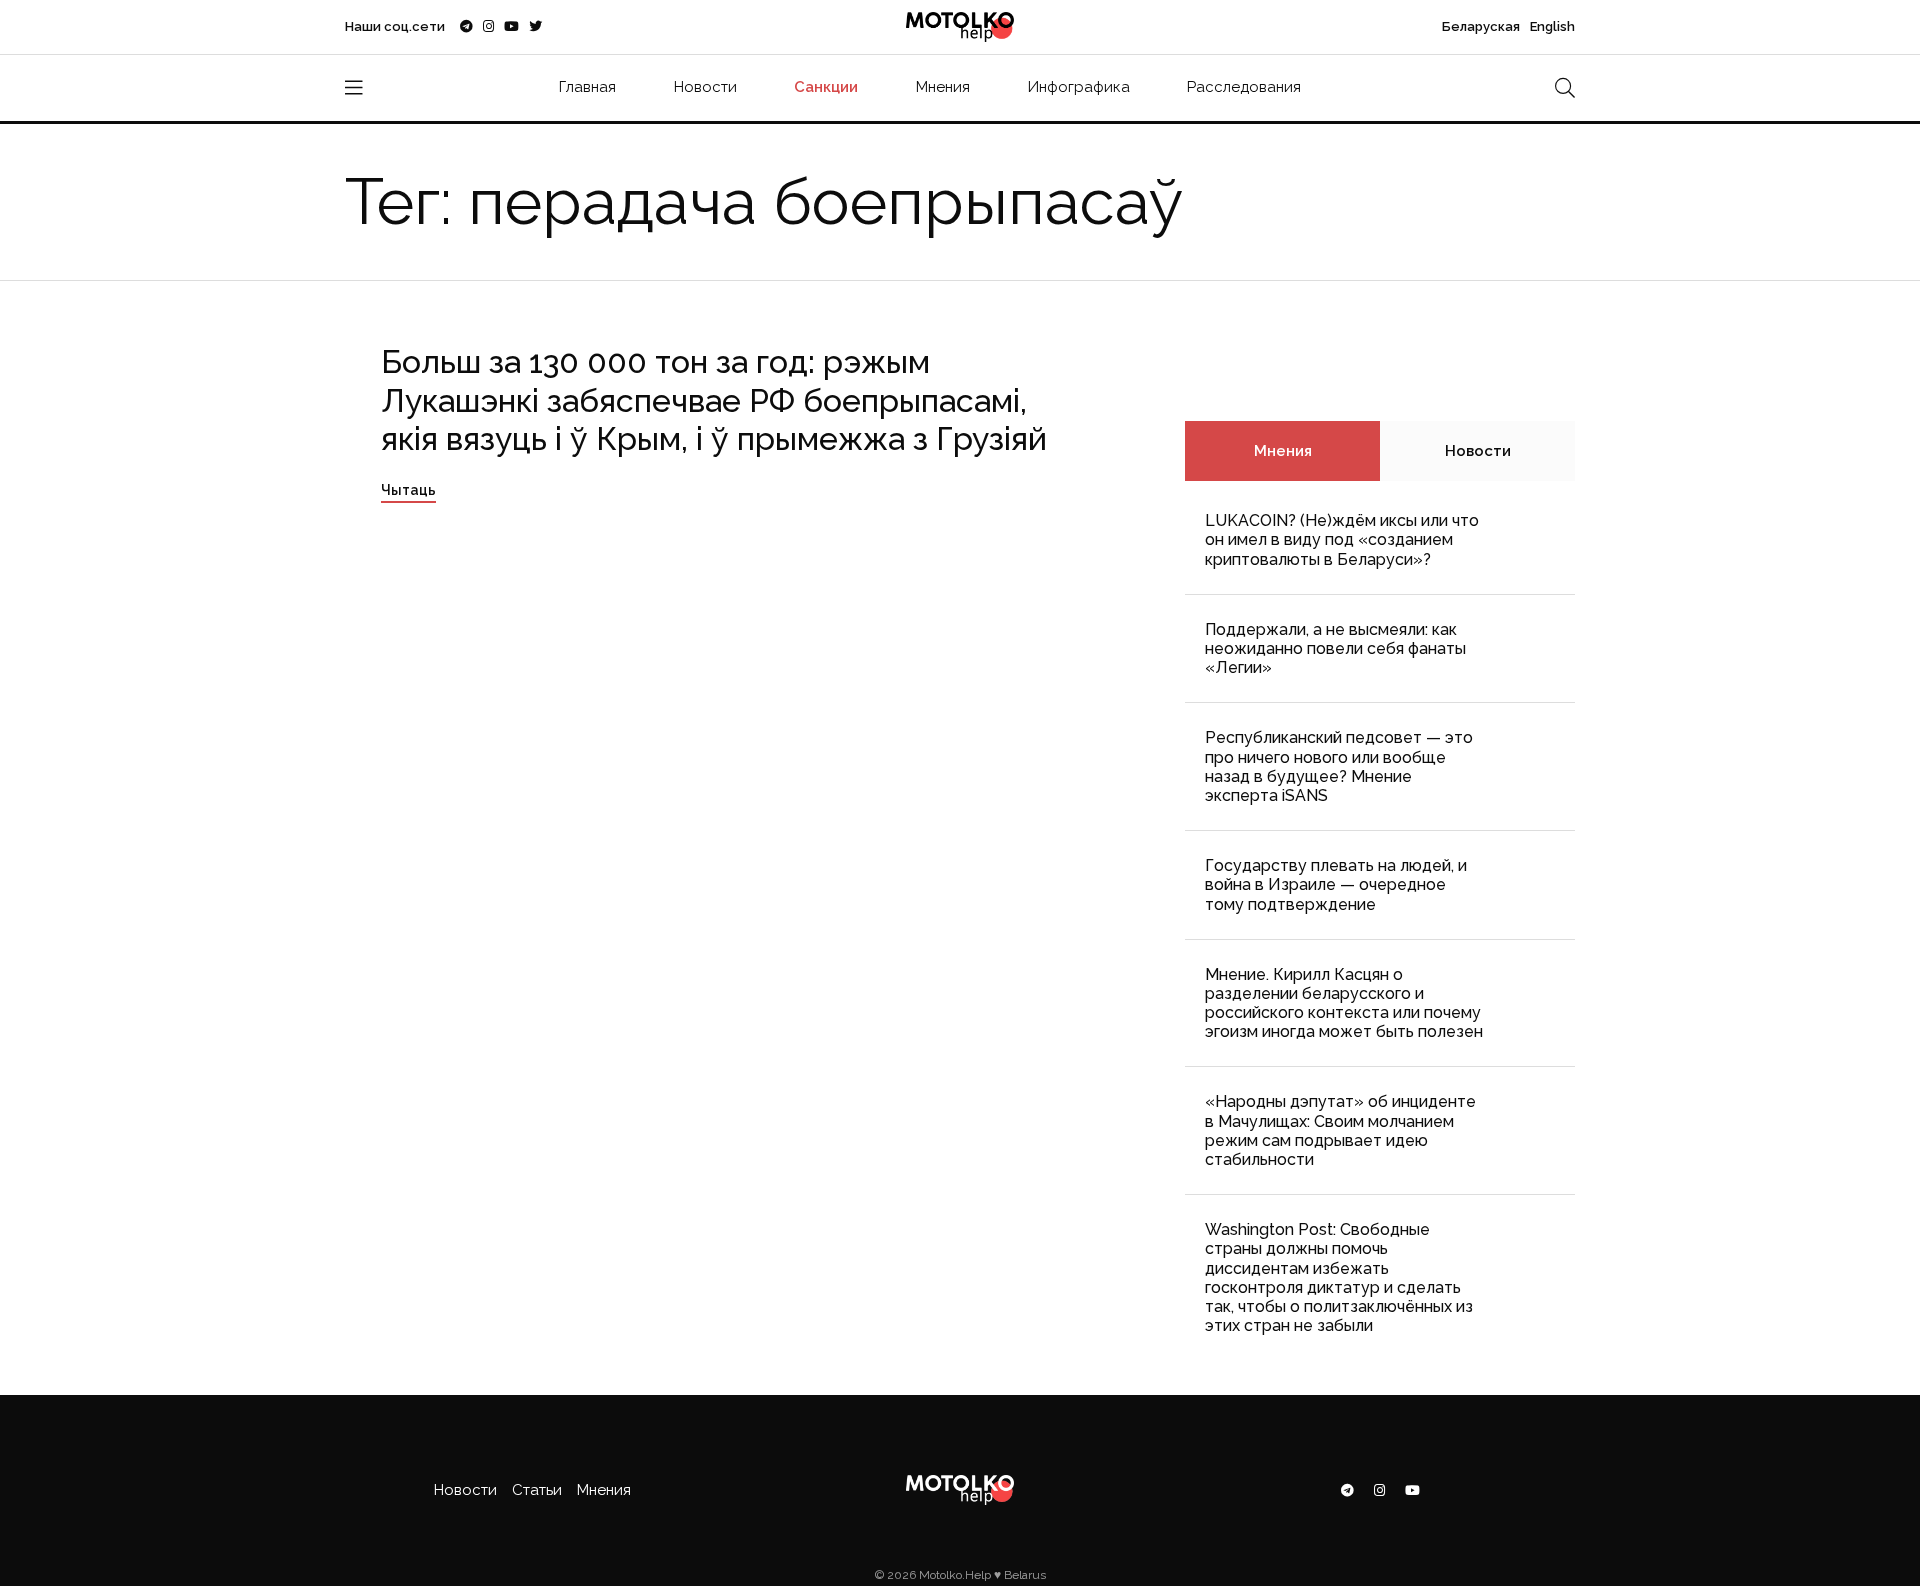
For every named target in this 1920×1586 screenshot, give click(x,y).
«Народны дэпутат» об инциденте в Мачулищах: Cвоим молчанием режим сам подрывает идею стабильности (1340, 1130)
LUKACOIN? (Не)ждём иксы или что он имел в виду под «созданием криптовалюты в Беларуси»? (1342, 539)
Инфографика (1079, 87)
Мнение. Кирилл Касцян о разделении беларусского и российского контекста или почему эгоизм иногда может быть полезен (1344, 1003)
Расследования (1244, 87)
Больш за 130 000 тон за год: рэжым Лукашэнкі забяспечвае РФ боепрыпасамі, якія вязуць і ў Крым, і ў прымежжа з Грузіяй (714, 400)
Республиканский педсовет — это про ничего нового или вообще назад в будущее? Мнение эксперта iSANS (1339, 766)
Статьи (537, 1490)
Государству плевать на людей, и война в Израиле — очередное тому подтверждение (1336, 884)
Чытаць (408, 490)
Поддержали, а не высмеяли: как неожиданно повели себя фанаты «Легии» (1335, 648)
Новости (705, 87)
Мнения (943, 87)
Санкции (826, 87)
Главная (587, 87)
